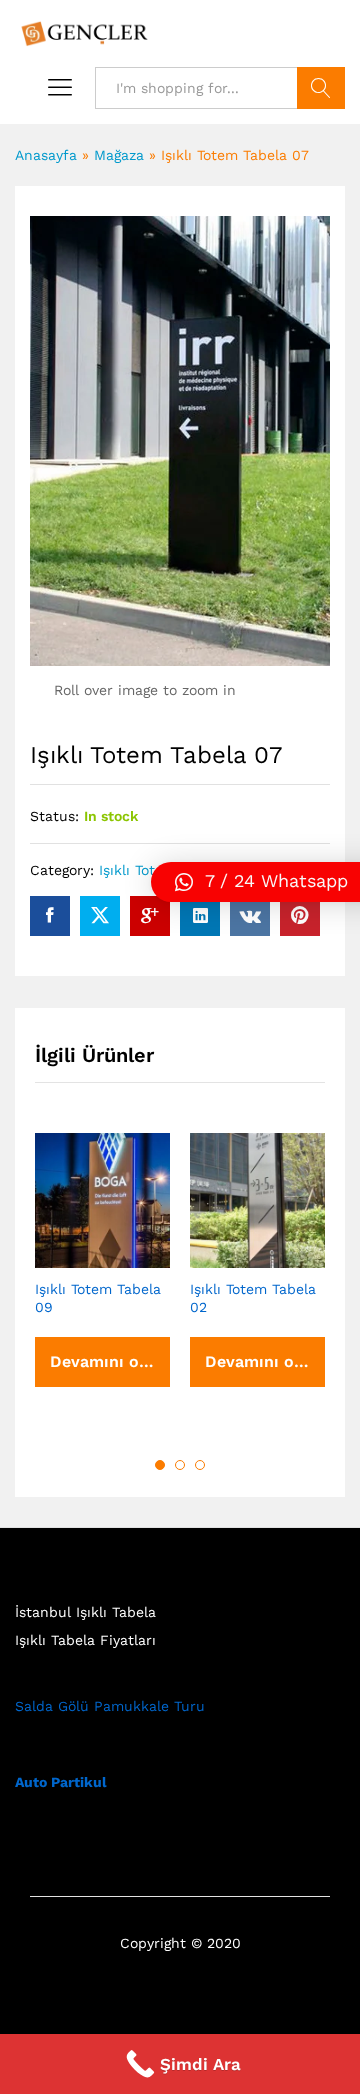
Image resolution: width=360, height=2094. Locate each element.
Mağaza (119, 155)
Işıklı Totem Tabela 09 (98, 1298)
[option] (102, 1278)
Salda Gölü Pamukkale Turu (110, 1706)
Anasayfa (46, 155)
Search (321, 88)
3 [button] (200, 1465)
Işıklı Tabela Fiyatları (85, 1640)
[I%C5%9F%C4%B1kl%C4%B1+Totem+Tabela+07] (100, 916)
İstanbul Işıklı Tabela (85, 1612)
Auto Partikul (61, 1782)
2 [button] (180, 1465)
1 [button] (160, 1465)
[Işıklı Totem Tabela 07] (50, 916)
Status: (54, 816)
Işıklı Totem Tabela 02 (253, 1298)
